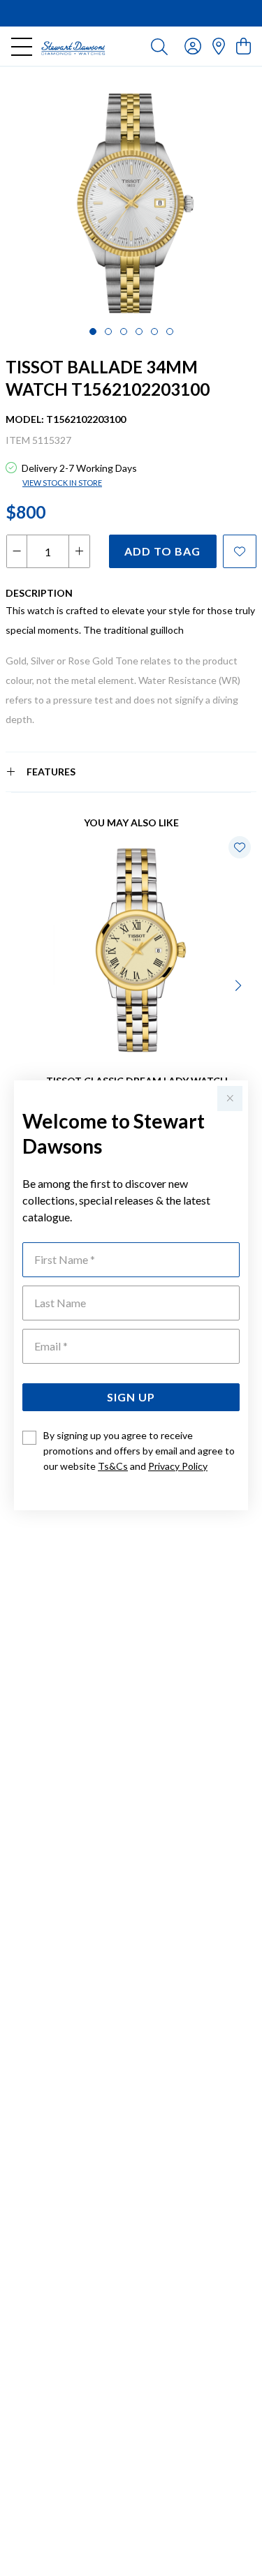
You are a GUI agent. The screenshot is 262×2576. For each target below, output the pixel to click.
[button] (93, 332)
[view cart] (243, 46)
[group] (131, 13)
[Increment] (79, 551)
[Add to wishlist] (240, 551)
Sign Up (131, 1397)
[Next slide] (240, 984)
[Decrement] (17, 551)
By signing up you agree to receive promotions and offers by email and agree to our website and (139, 1451)
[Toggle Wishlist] (240, 847)
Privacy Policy (178, 1466)
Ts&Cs (113, 1466)
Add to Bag (162, 551)
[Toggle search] (159, 46)
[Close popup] (230, 1099)
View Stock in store (62, 483)
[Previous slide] (22, 984)
